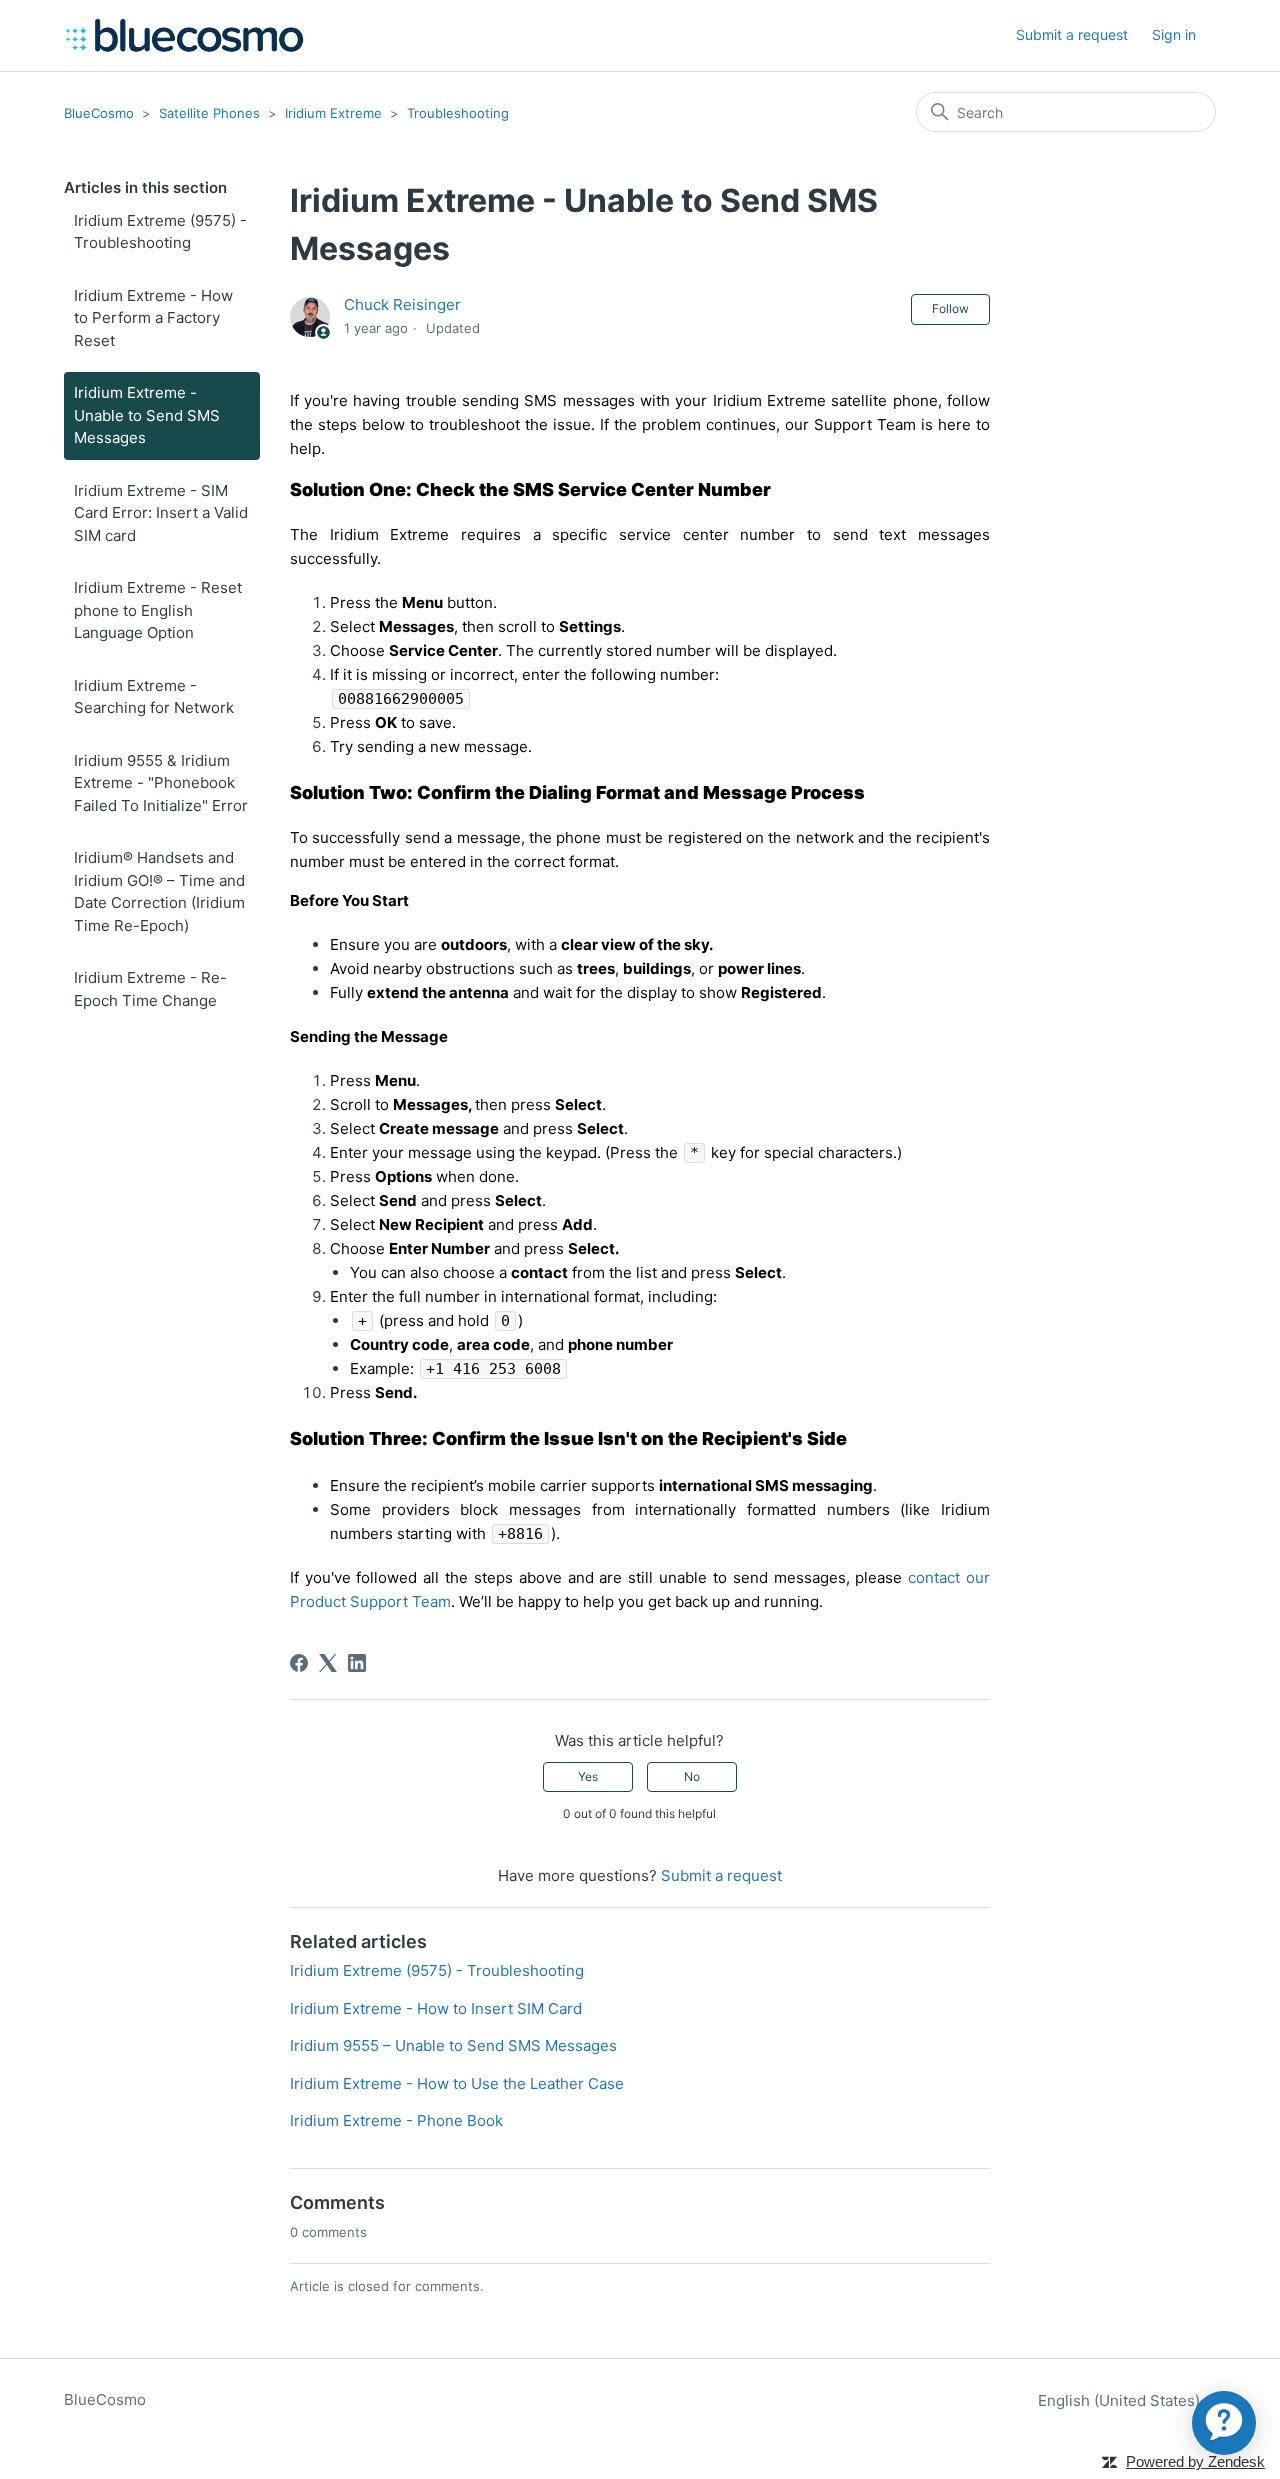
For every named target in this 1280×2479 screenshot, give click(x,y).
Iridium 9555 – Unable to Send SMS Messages (453, 2045)
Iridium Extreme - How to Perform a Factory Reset (153, 318)
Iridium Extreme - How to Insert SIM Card (436, 2008)
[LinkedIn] (357, 1663)
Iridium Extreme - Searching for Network (154, 697)
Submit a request (1072, 34)
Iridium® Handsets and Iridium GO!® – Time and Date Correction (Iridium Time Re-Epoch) (159, 891)
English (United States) (1121, 2400)
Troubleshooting (458, 113)
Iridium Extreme (333, 113)
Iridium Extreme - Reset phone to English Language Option (158, 610)
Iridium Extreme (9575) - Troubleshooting (160, 232)
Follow (950, 308)
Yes (588, 1776)
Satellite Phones (209, 113)
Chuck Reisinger (402, 304)
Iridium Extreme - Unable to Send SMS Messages (147, 415)
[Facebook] (299, 1663)
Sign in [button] (1174, 34)
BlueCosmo (99, 113)
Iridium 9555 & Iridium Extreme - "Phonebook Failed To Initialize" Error (161, 783)
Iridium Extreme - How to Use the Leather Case (457, 2083)
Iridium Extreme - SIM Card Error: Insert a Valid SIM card (161, 513)
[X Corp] (328, 1663)
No (692, 1776)
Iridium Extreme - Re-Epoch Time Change (150, 989)
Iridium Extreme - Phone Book (396, 2120)
